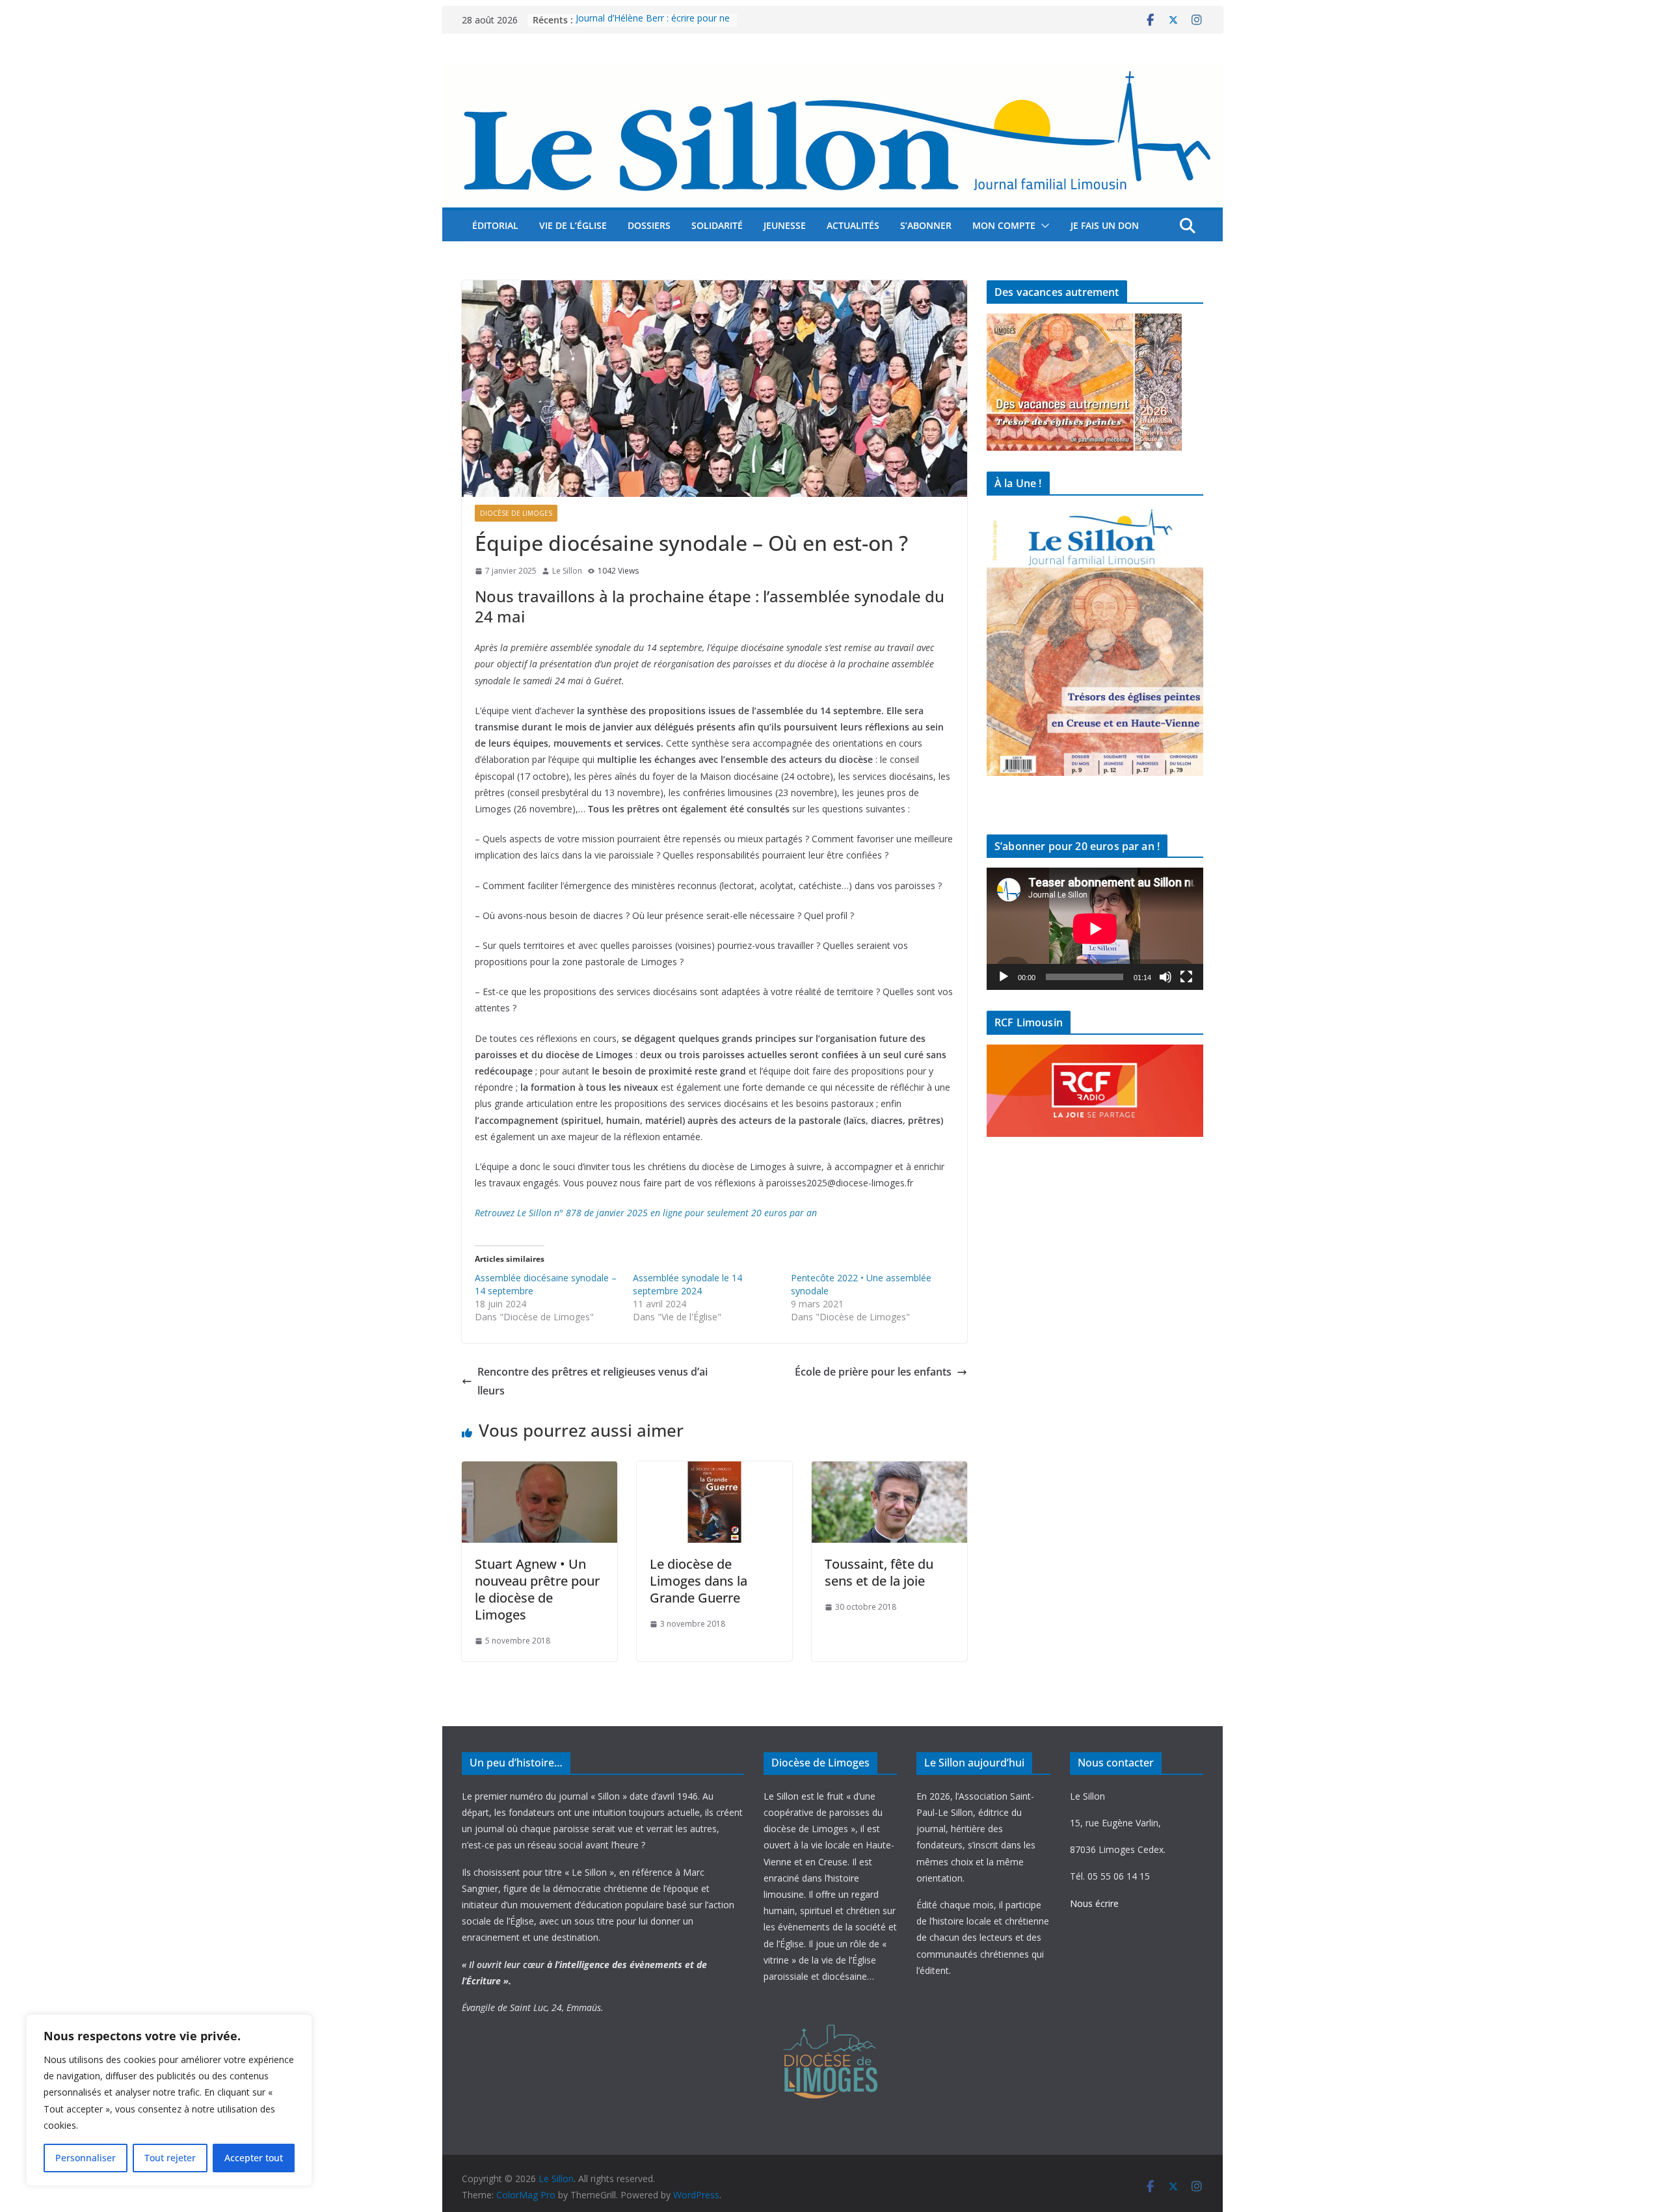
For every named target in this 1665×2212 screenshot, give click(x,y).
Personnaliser (86, 2158)
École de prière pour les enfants (873, 1372)
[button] (1043, 226)
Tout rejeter (170, 2158)
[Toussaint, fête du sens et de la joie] (889, 1471)
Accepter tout (254, 2158)
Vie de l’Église (573, 225)
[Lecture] (1004, 977)
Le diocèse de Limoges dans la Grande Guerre (699, 1581)
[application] (1095, 928)
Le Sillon (567, 571)
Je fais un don (1105, 225)
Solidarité (717, 225)
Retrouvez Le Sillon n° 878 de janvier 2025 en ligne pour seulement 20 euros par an (646, 1213)
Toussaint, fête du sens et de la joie (879, 1572)
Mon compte (1004, 225)
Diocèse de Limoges (516, 513)
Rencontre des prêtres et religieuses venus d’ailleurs (593, 1381)
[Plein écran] (1186, 977)
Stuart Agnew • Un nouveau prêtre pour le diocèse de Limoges (537, 1589)
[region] (169, 2100)
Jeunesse (785, 225)
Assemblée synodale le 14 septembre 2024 (687, 1284)
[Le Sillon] (832, 73)
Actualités (853, 225)
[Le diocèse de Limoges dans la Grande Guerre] (714, 1471)
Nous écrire (1094, 1903)
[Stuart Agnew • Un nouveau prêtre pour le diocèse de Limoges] (539, 1471)
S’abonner (926, 225)
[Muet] (1165, 977)
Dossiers (649, 225)
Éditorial (495, 225)
